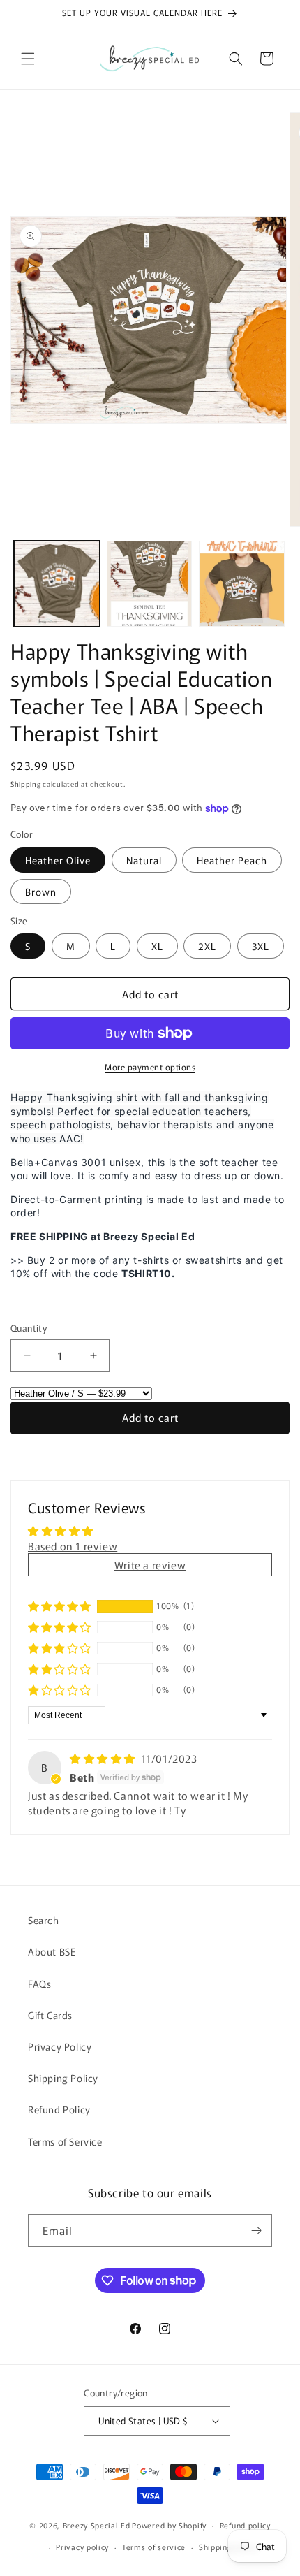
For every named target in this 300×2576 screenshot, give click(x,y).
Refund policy (245, 2525)
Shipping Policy (63, 2078)
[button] (28, 59)
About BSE (52, 1951)
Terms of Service (65, 2141)
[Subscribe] (256, 2231)
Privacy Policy (60, 2046)
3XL (261, 946)
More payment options (150, 1067)
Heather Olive (58, 860)
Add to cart (150, 1417)
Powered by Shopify (169, 2525)
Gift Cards (50, 2015)
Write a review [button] (150, 1565)
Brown (41, 892)
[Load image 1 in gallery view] (57, 584)
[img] (104, 1758)
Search (44, 1920)
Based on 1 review (73, 1546)
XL (157, 946)
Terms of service (154, 2547)
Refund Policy (59, 2109)
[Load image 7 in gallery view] (242, 584)
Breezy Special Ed (97, 2525)
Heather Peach (232, 860)
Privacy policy (82, 2547)
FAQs (39, 1984)
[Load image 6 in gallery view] (150, 584)
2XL (207, 946)
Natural (144, 860)
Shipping (26, 784)
